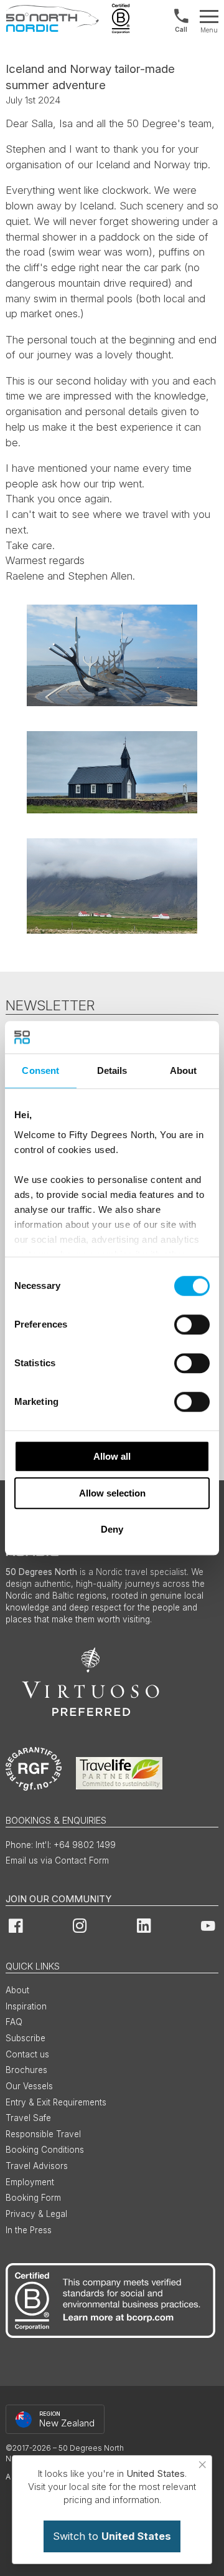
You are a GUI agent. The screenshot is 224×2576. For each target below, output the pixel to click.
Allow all (112, 1456)
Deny (112, 1529)
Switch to (112, 2536)
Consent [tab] (40, 1070)
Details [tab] (112, 1070)
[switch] (192, 1324)
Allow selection (112, 1493)
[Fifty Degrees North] (52, 19)
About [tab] (184, 1070)
